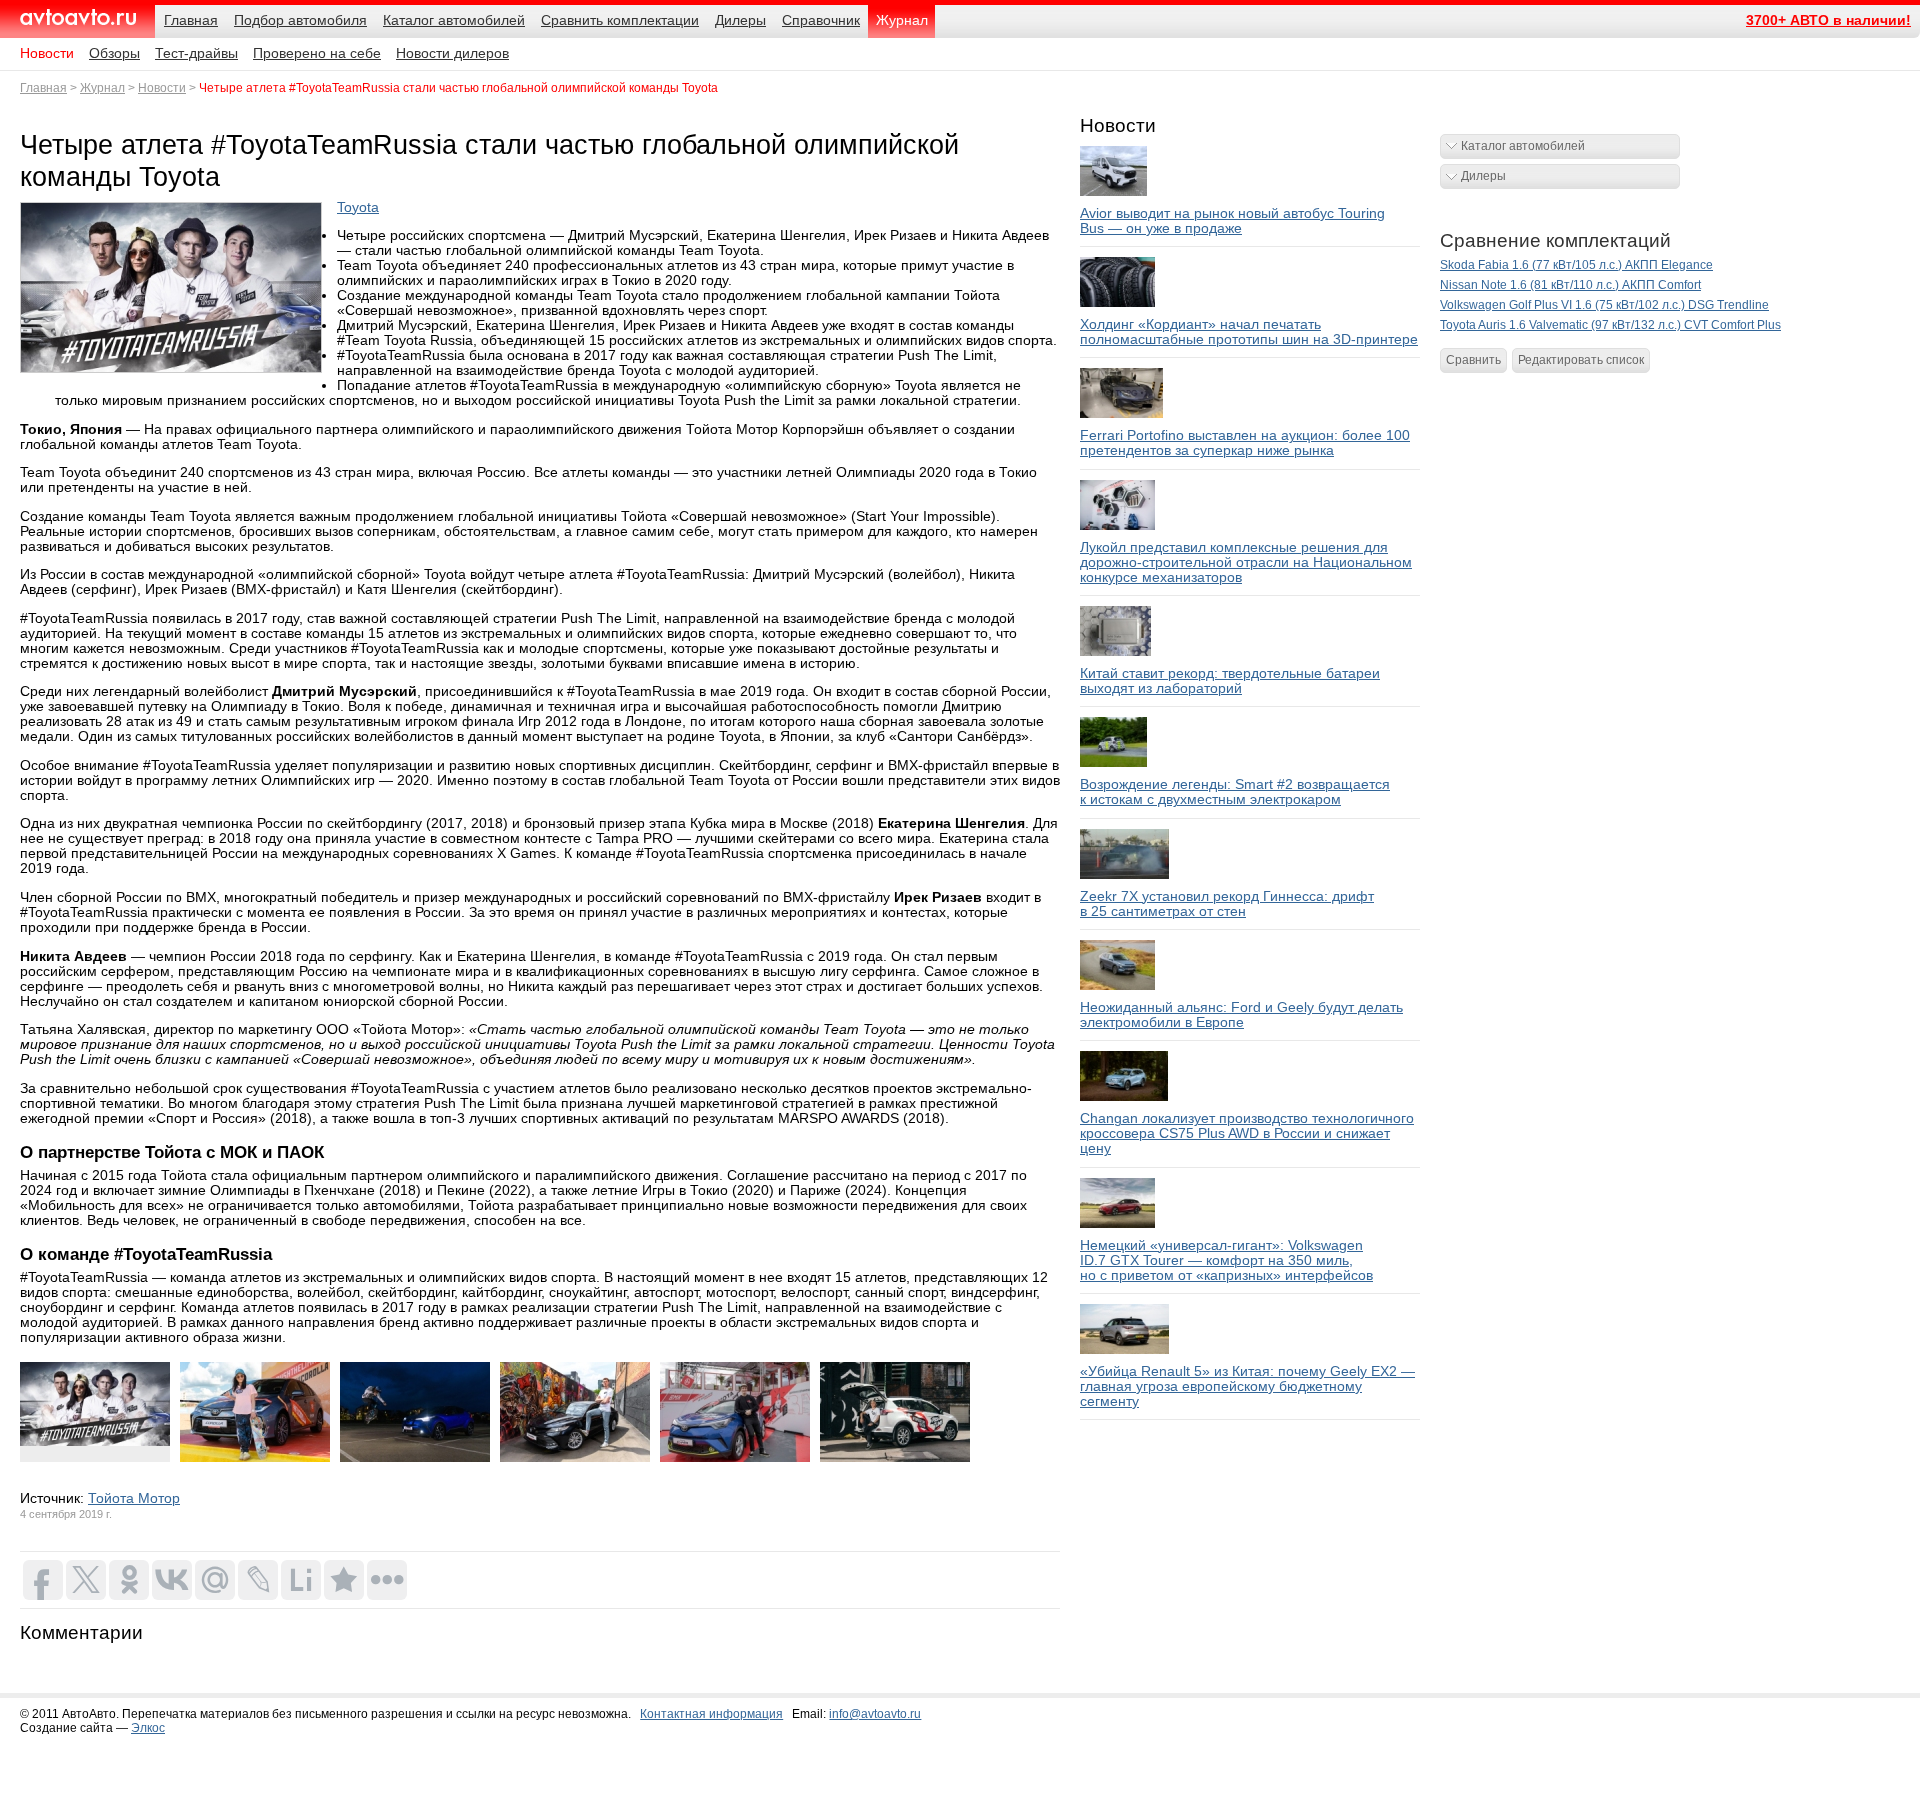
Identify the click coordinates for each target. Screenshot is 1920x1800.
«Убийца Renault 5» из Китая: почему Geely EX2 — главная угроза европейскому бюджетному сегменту (1247, 1386)
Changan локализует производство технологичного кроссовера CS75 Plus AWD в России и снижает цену (1247, 1133)
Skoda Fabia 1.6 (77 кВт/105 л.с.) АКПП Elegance (1576, 265)
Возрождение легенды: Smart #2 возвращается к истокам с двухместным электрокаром (1235, 792)
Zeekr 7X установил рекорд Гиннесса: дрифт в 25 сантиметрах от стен (1227, 904)
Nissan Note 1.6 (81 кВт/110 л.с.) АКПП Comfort (1570, 285)
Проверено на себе (317, 53)
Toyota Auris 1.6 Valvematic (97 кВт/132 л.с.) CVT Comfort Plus (1610, 325)
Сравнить (1473, 360)
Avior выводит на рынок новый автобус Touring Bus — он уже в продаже (1232, 221)
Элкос (148, 1728)
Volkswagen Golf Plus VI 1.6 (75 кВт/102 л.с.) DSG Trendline (1604, 305)
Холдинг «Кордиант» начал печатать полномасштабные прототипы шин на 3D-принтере (1249, 332)
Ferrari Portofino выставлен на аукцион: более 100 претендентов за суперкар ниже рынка (1245, 443)
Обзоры (114, 53)
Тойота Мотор (134, 1498)
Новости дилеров (452, 53)
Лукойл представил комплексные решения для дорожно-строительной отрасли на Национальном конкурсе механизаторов (1246, 562)
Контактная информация (711, 1714)
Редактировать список (1581, 360)
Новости (47, 53)
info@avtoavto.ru (875, 1714)
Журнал (102, 88)
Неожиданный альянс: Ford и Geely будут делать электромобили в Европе (1241, 1015)
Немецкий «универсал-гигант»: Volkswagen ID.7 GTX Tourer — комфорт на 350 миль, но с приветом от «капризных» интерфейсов (1226, 1260)
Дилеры (1483, 176)
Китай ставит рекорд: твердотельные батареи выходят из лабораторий (1230, 681)
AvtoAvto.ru (77, 17)
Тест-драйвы (196, 53)
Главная (43, 88)
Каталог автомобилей (1523, 146)
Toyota (358, 207)
